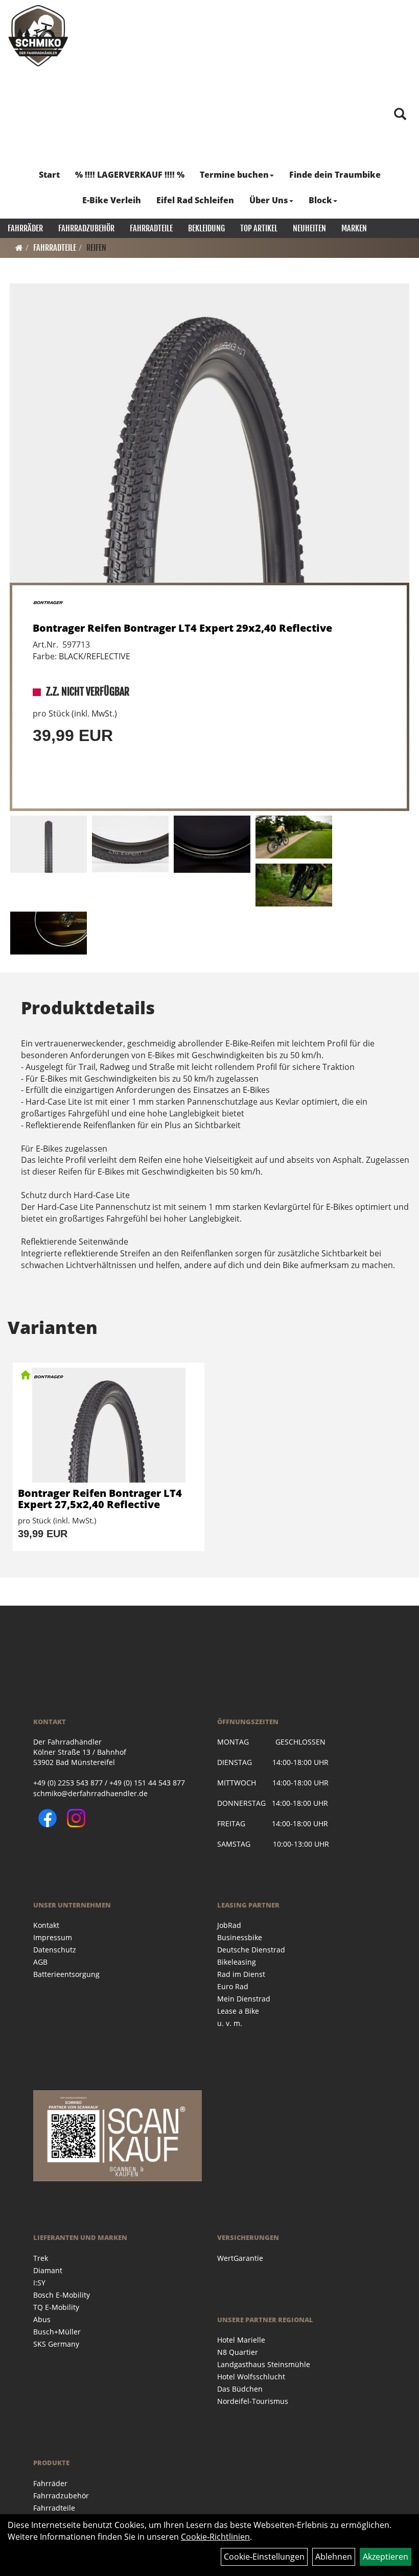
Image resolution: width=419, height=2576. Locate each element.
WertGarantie (240, 2258)
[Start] (19, 248)
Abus (42, 2319)
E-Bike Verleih (112, 200)
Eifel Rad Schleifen (195, 200)
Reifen (96, 248)
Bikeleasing (237, 1962)
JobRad (229, 1925)
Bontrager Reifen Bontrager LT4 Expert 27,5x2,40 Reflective (100, 1499)
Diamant (48, 2270)
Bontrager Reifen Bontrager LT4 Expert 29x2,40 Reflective (182, 628)
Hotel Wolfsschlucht (251, 2377)
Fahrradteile (151, 228)
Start (49, 175)
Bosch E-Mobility (62, 2295)
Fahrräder (25, 228)
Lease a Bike (238, 2011)
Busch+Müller (57, 2332)
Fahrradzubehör (86, 228)
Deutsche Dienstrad (251, 1950)
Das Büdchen (240, 2389)
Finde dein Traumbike (335, 175)
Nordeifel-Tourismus (253, 2401)
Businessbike (240, 1937)
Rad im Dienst (241, 1974)
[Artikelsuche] (400, 115)
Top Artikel (259, 228)
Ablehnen (334, 2557)
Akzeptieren (386, 2557)
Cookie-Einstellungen (264, 2557)
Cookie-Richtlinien (215, 2537)
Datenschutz (55, 1950)
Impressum (53, 1937)
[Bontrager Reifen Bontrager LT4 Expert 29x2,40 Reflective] (209, 433)
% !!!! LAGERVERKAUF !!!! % (130, 175)
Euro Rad (233, 1986)
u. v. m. (230, 2023)
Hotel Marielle (241, 2340)
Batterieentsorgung (66, 1974)
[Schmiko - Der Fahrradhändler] (38, 36)
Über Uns (269, 200)
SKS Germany (56, 2344)
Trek (41, 2258)
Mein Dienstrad (244, 1999)
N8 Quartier (238, 2352)
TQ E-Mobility (56, 2307)
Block (320, 200)
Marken (354, 228)
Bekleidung (206, 228)
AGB (40, 1962)
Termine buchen (234, 175)
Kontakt (46, 1925)
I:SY (39, 2283)
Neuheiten (309, 228)
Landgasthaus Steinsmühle (264, 2364)
